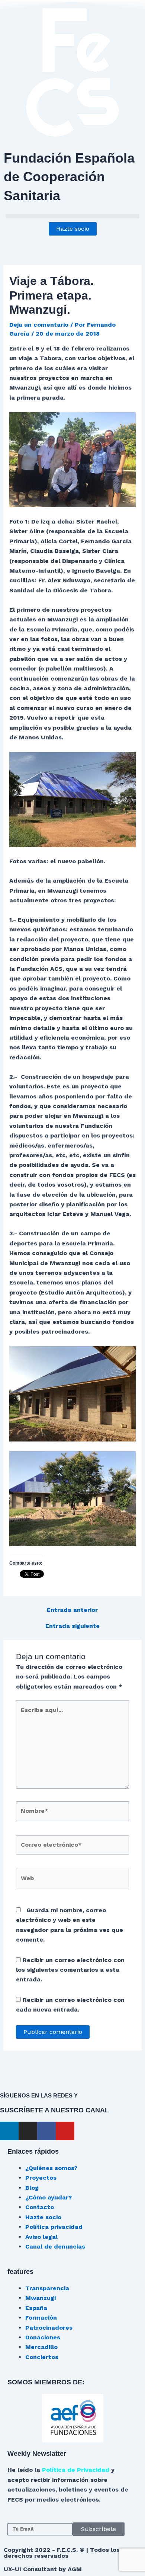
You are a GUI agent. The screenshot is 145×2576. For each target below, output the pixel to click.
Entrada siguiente (72, 1626)
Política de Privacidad (76, 2470)
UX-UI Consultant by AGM (43, 2569)
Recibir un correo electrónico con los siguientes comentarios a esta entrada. (70, 1970)
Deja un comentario (39, 325)
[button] (72, 216)
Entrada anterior (72, 1610)
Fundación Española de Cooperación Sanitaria (69, 177)
